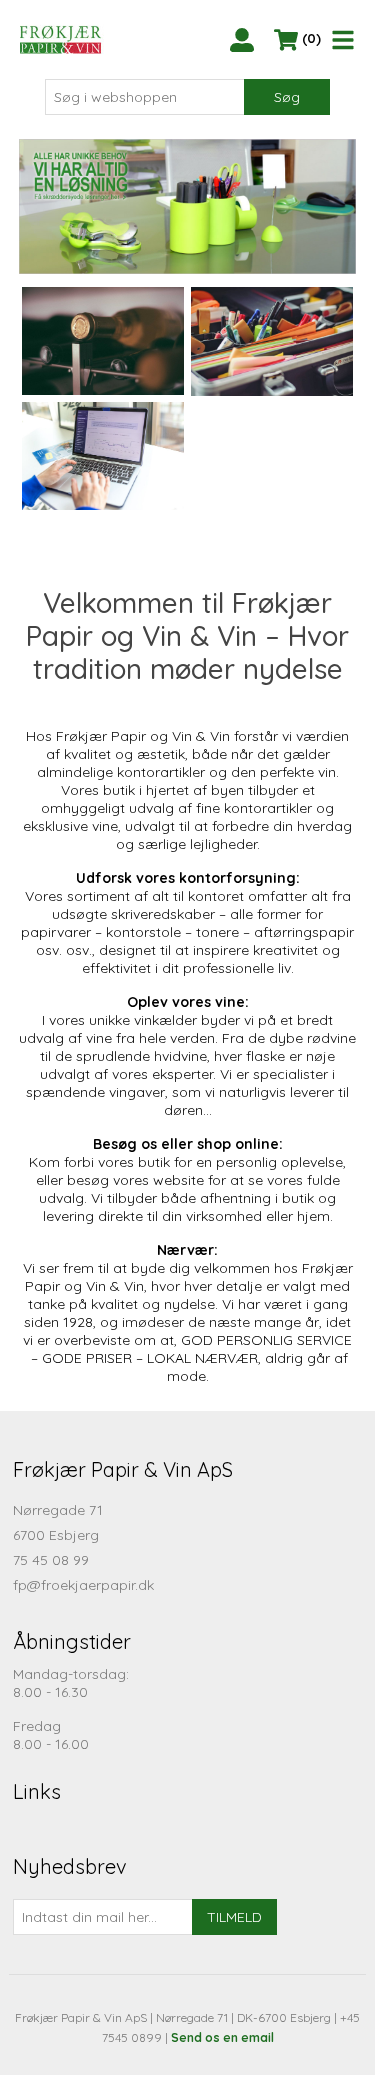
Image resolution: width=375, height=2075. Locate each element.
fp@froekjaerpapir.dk (83, 1585)
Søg (287, 97)
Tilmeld (234, 1917)
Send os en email (222, 2037)
